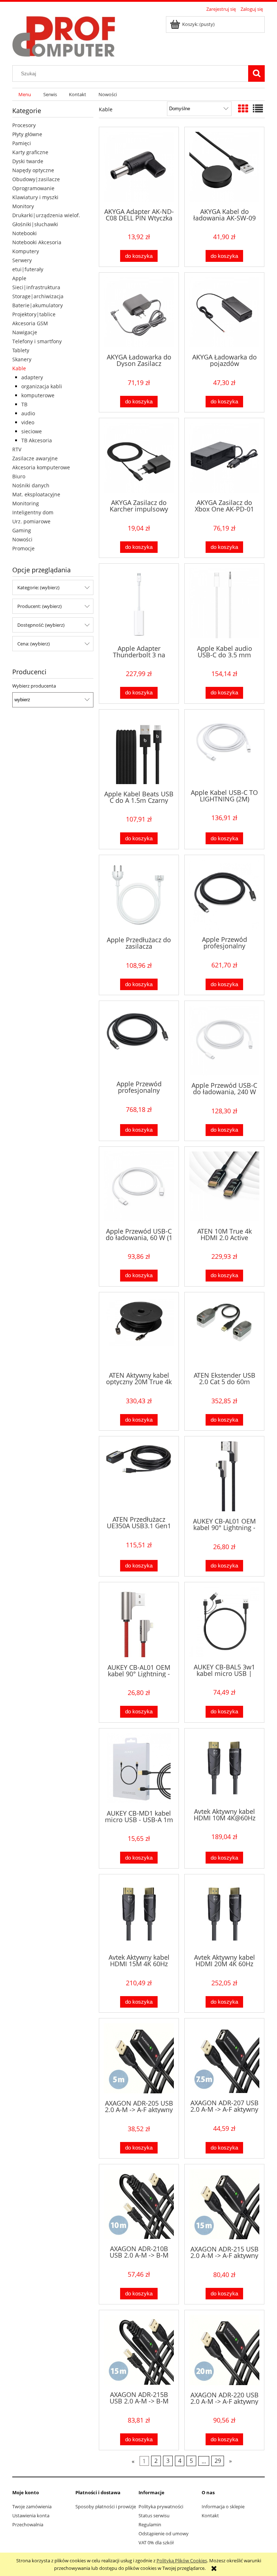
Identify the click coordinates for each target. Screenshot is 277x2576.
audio (28, 413)
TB (24, 404)
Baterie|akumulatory (38, 305)
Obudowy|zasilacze (36, 179)
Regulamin (150, 2524)
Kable (19, 368)
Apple (19, 278)
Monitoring (26, 503)
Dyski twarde (28, 161)
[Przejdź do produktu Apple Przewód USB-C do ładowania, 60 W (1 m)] (139, 1186)
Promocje (23, 548)
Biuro (19, 476)
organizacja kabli (42, 386)
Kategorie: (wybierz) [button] (38, 587)
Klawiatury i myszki (35, 197)
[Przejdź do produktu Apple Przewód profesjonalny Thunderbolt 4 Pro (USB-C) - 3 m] (139, 1040)
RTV (17, 449)
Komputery (26, 251)
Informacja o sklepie (223, 2506)
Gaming (22, 530)
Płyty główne (27, 134)
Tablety (21, 350)
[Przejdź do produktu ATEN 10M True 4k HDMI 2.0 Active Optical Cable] (224, 1186)
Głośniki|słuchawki (35, 224)
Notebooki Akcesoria (37, 242)
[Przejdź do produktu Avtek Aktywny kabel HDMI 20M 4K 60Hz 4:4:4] (224, 1913)
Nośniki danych (31, 485)
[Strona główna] (64, 35)
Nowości (22, 539)
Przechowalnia (28, 2524)
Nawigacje (25, 332)
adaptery (32, 377)
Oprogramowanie (33, 188)
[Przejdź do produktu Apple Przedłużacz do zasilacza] (139, 895)
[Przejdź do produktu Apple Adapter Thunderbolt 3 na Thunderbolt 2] (139, 603)
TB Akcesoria (37, 440)
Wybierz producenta (34, 686)
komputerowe (38, 395)
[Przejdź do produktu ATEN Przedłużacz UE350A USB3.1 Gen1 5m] (139, 1475)
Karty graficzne (30, 152)
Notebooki (25, 233)
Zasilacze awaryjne (35, 458)
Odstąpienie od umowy (164, 2533)
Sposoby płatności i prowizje (106, 2506)
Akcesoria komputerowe (41, 467)
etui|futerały (28, 269)
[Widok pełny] (258, 108)
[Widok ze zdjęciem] (243, 108)
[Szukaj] (256, 73)
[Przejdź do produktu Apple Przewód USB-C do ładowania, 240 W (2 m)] (224, 1041)
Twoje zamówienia (32, 2506)
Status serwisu (154, 2515)
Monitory (23, 206)
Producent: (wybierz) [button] (39, 606)
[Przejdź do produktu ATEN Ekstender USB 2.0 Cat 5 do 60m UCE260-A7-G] (224, 1331)
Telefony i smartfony (37, 341)
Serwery (22, 260)
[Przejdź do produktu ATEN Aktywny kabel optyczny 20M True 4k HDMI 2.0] (139, 1331)
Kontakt (210, 2515)
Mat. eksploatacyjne (36, 494)
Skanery (22, 359)
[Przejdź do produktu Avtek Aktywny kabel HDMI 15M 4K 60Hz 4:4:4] (139, 1913)
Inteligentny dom (33, 512)
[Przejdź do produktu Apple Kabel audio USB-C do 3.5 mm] (224, 603)
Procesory (24, 125)
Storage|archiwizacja (38, 296)
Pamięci (22, 143)
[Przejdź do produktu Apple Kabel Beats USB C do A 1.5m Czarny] (139, 749)
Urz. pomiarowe (31, 521)
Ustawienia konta (31, 2515)
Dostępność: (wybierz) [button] (41, 625)
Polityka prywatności (161, 2506)
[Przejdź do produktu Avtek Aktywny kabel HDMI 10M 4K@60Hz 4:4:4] (224, 1767)
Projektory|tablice (34, 314)
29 (218, 2461)
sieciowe (32, 431)
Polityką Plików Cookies (182, 2561)
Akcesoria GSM (30, 323)
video (28, 422)
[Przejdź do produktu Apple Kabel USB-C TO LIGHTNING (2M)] (224, 748)
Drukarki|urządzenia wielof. (46, 215)
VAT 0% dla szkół (156, 2543)
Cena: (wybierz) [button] (34, 644)
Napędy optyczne (33, 170)
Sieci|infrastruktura (36, 287)
